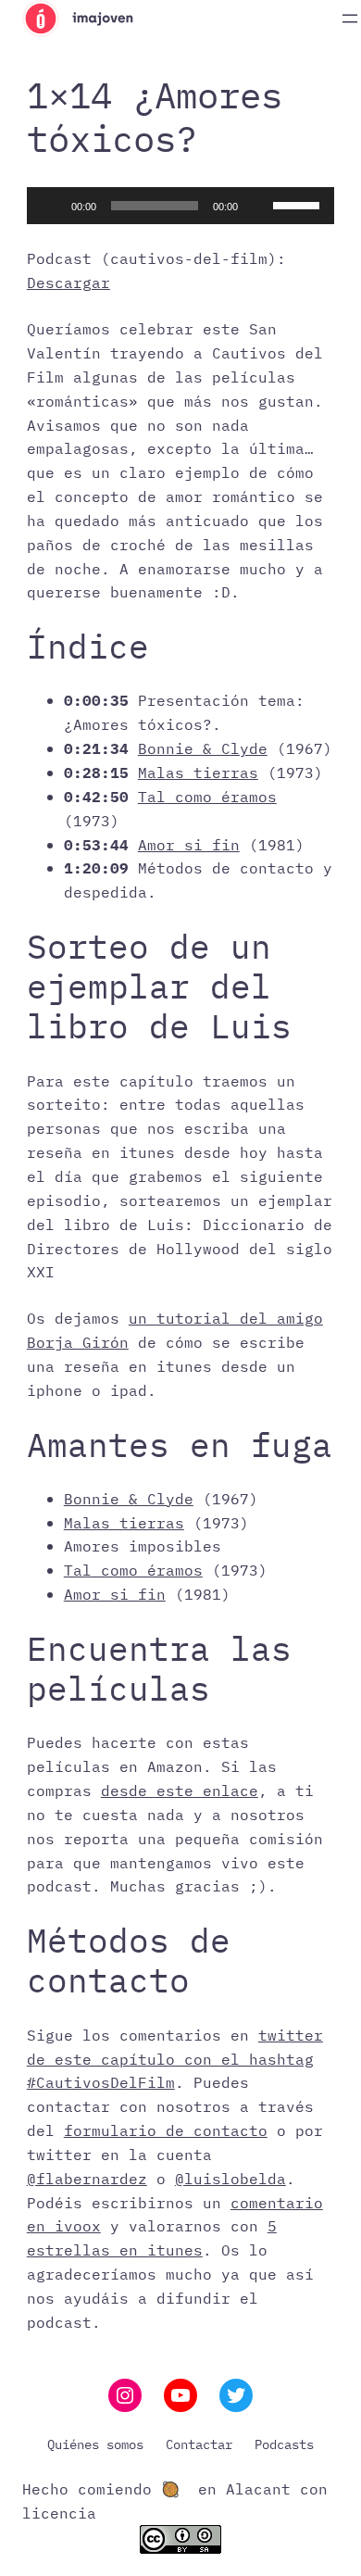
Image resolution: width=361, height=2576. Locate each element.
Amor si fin (189, 844)
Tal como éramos (207, 796)
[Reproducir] (51, 206)
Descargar (68, 282)
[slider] (299, 204)
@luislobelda (230, 2178)
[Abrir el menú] (350, 19)
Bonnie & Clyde (203, 748)
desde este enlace (180, 1790)
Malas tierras (198, 772)
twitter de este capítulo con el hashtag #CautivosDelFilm (175, 2059)
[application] (180, 206)
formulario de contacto (166, 2130)
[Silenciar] (258, 206)
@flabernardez (87, 2178)
